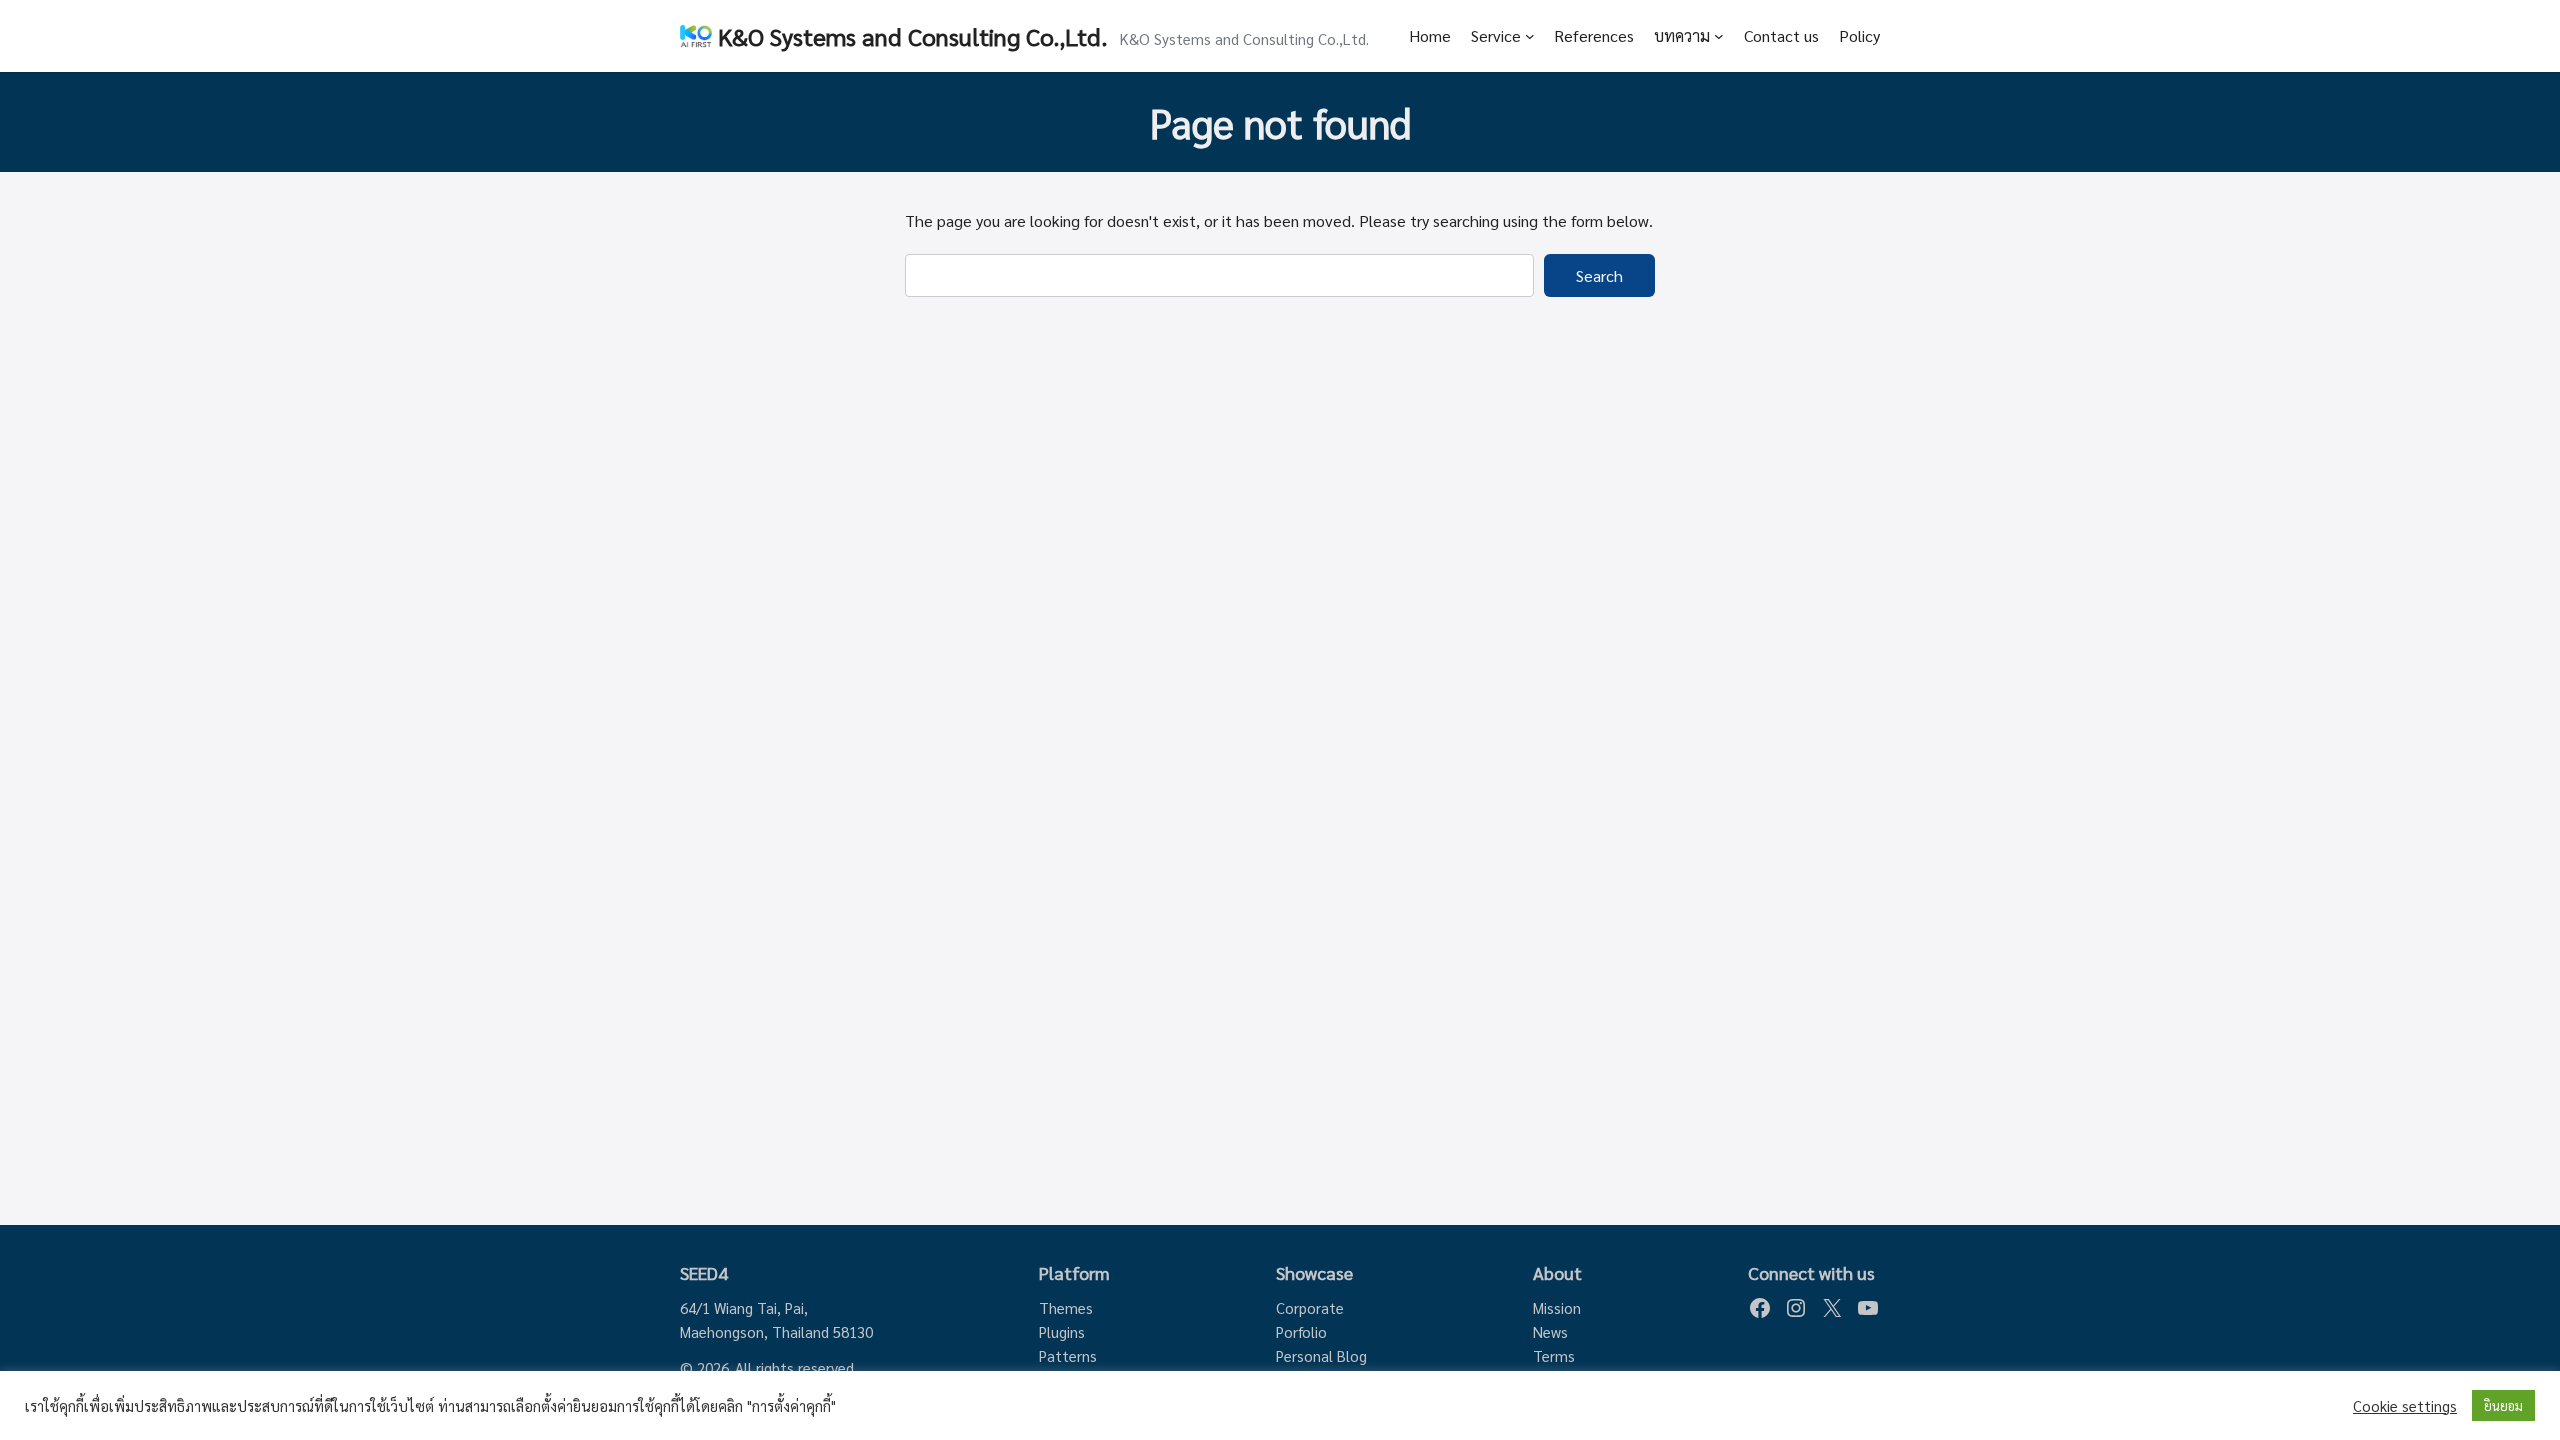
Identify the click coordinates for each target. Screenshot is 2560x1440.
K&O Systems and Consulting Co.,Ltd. (913, 36)
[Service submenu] (1530, 36)
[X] (1832, 1308)
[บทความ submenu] (1719, 36)
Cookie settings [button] (2405, 1406)
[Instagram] (1796, 1308)
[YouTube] (1868, 1308)
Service (1496, 35)
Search (1599, 275)
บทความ (1682, 35)
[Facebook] (1760, 1308)
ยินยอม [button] (2503, 1405)
